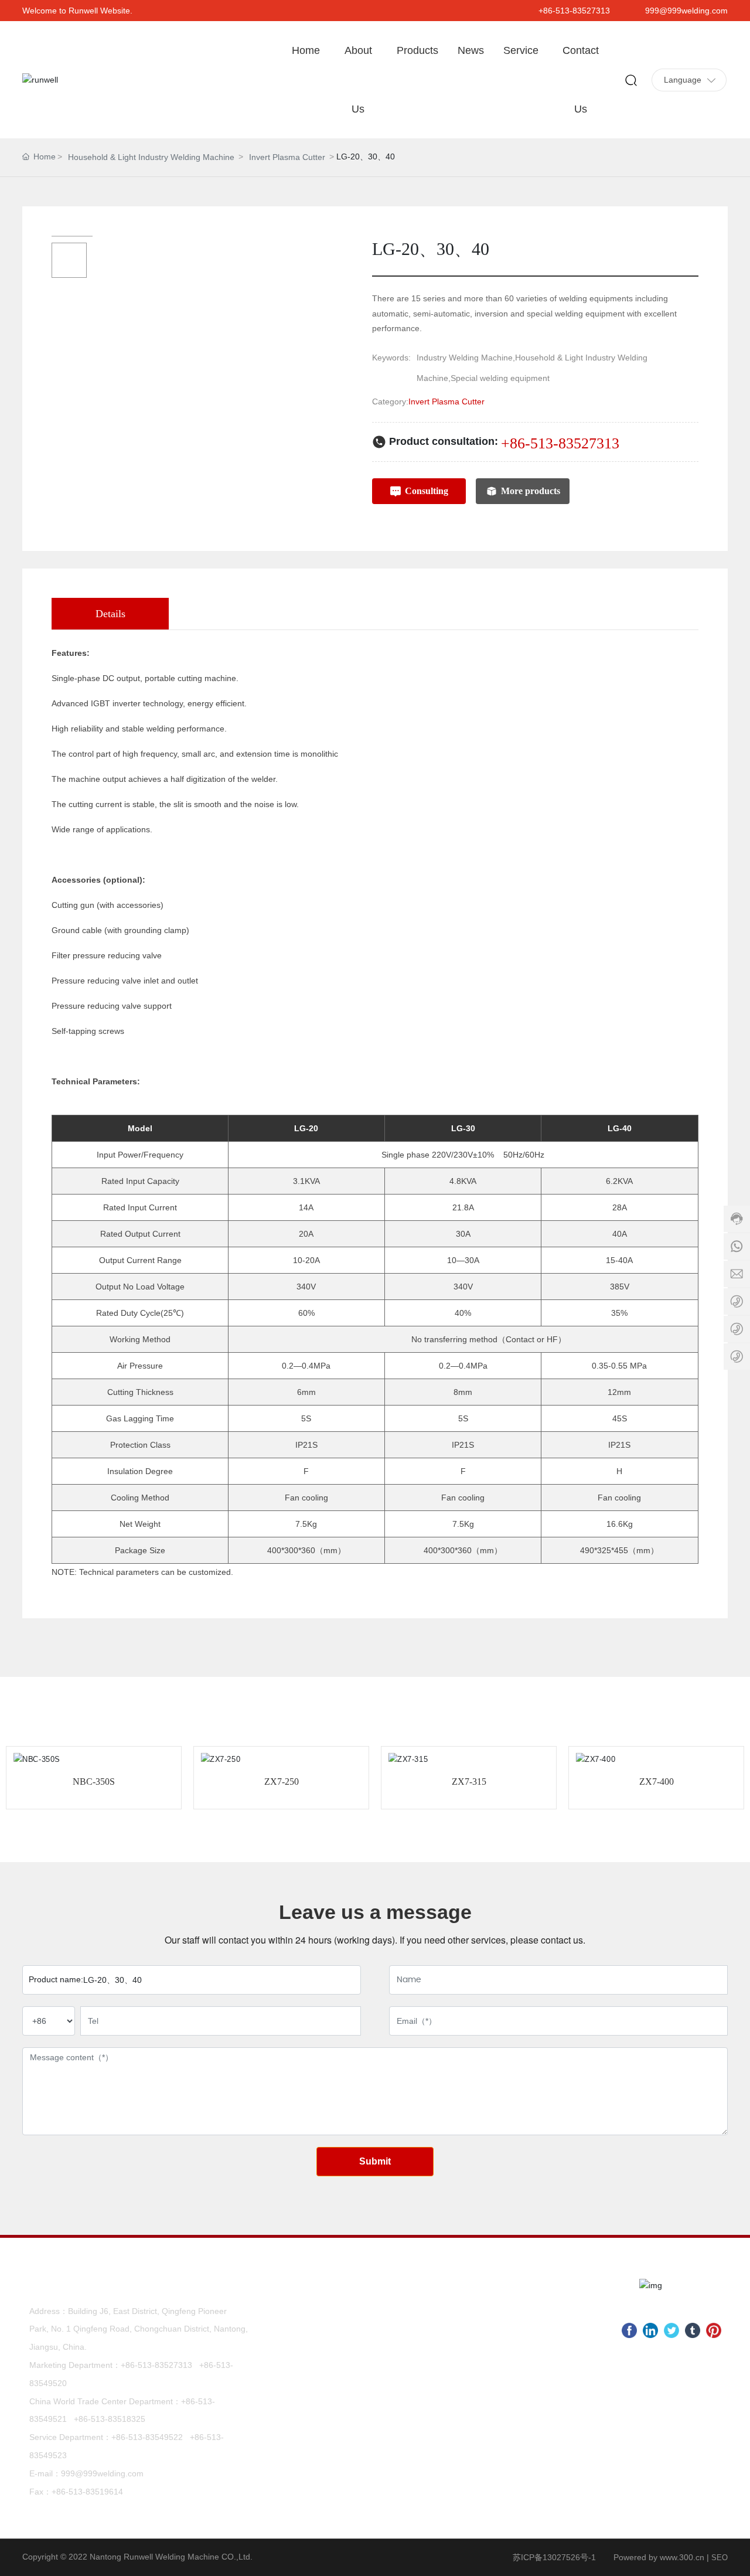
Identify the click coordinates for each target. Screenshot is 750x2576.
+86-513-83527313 (574, 11)
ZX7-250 (282, 1782)
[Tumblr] (693, 2330)
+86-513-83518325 (110, 2419)
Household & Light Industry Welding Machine (151, 157)
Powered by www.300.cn (659, 2557)
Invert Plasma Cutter (287, 157)
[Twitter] (671, 2330)
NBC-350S (94, 1782)
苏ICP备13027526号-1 (554, 2557)
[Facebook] (629, 2330)
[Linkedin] (650, 2330)
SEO (720, 2558)
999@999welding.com (686, 11)
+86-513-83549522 (147, 2437)
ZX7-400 (657, 1782)
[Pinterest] (714, 2330)
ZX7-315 (469, 1782)
